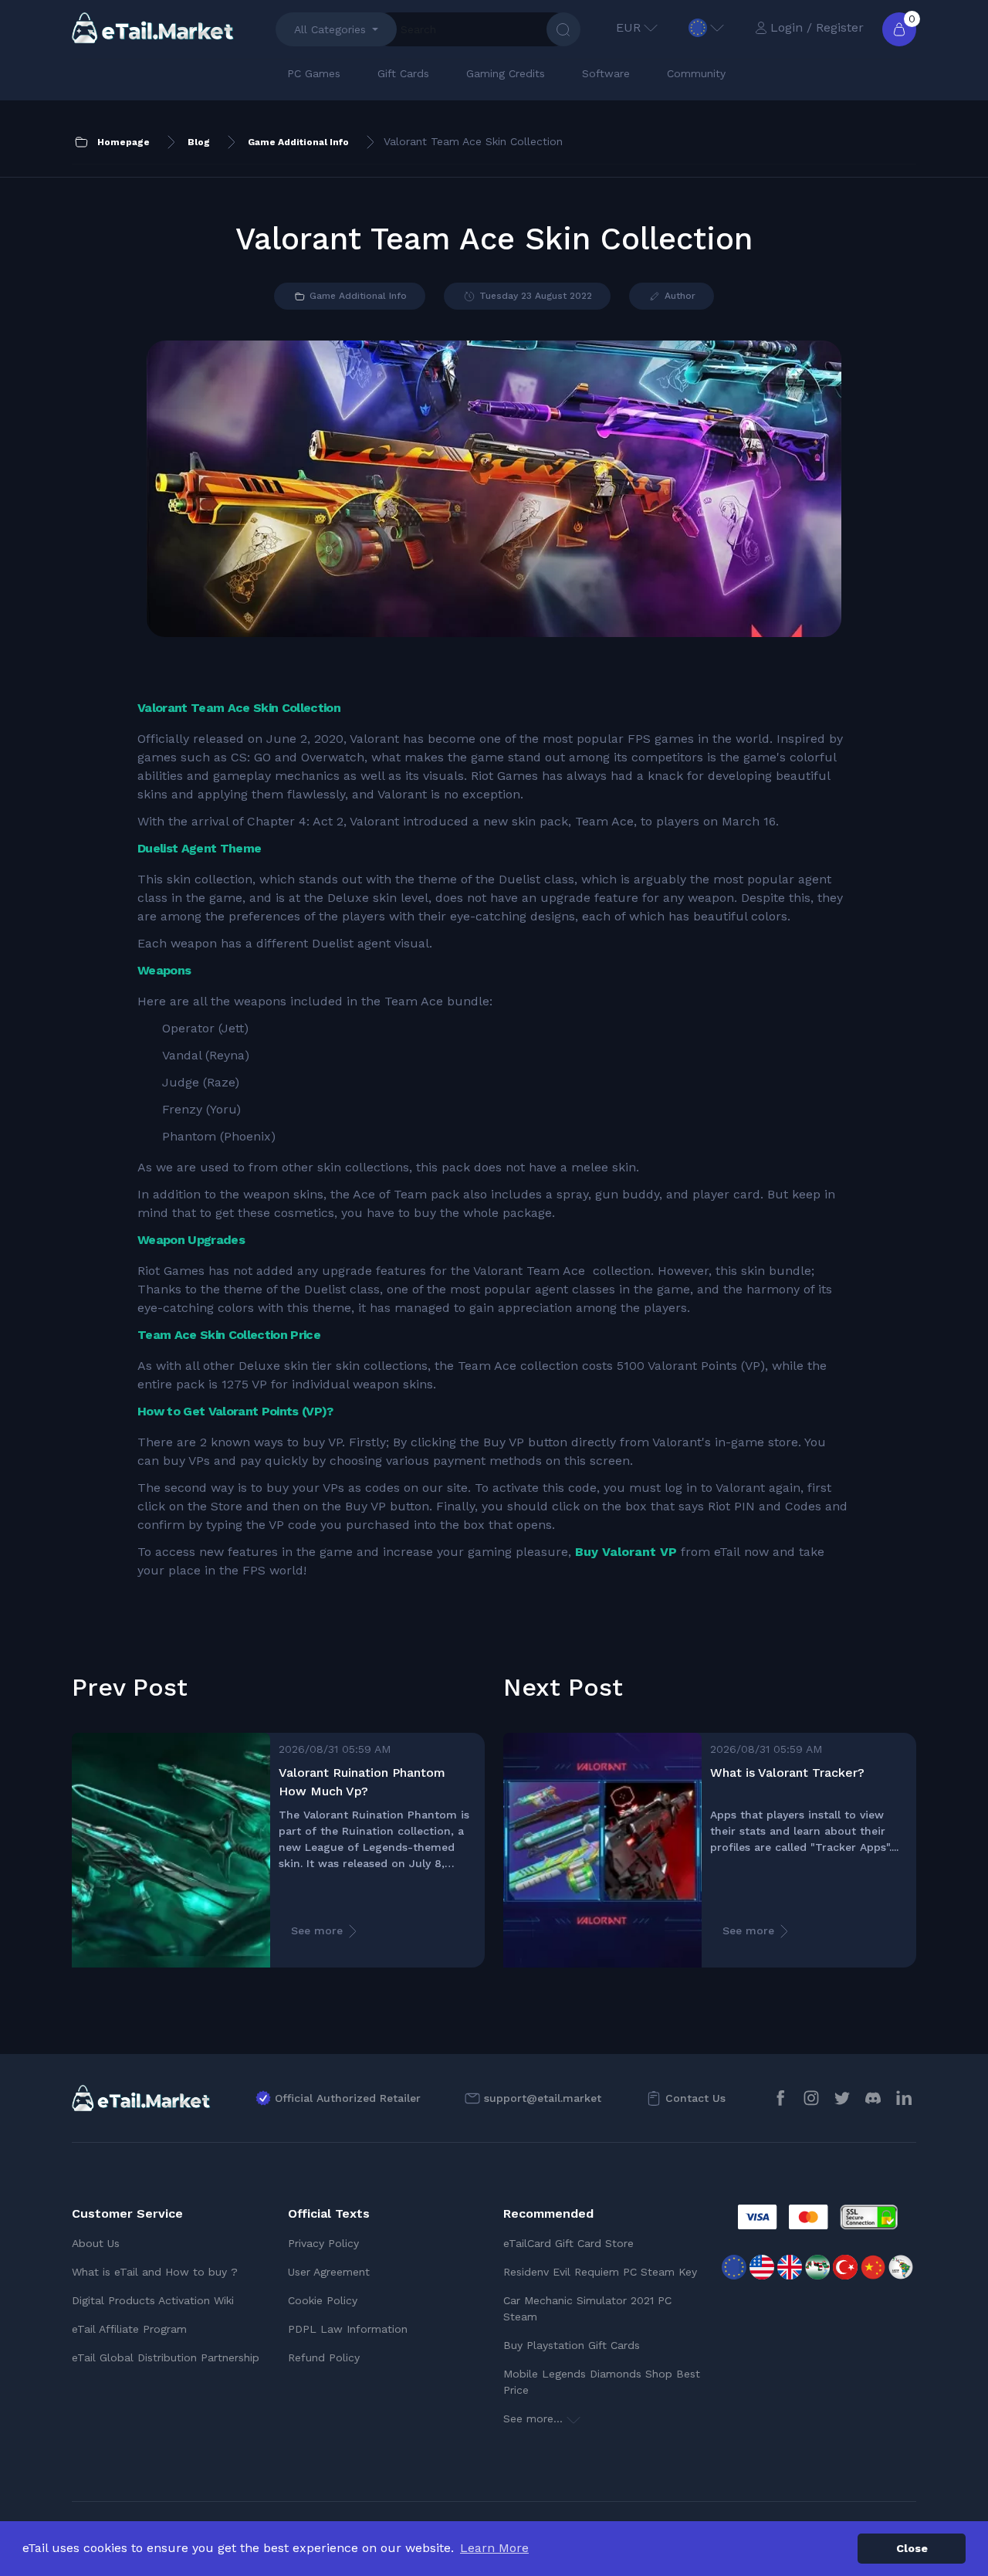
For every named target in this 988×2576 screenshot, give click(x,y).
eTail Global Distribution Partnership (166, 2357)
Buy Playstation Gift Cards (572, 2345)
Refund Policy (324, 2357)
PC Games (314, 73)
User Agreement (329, 2272)
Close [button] (912, 2548)
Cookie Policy (323, 2300)
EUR (628, 27)
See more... (535, 2418)
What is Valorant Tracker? (787, 1773)
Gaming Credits (506, 73)
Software (606, 73)
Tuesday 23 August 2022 (534, 296)
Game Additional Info (357, 296)
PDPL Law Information (348, 2329)
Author (678, 296)
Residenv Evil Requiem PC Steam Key (600, 2272)
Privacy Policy (323, 2243)
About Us (96, 2243)
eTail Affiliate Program (129, 2329)
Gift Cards (403, 73)
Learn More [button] (494, 2548)
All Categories (330, 29)
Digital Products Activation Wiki (153, 2300)
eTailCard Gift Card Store (568, 2243)
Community (696, 73)
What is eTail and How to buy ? (155, 2272)
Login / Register (817, 27)
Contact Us (695, 2098)
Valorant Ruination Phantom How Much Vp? (362, 1782)
